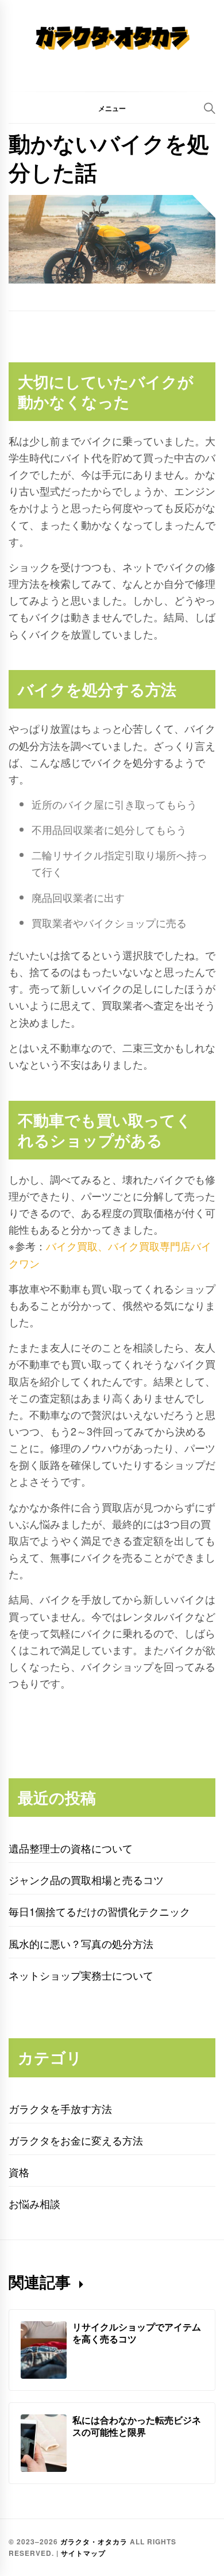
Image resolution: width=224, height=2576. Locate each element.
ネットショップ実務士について (81, 1975)
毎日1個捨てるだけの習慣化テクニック (99, 1911)
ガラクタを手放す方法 (60, 2108)
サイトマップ (83, 2553)
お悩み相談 (34, 2203)
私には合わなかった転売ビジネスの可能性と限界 (137, 2426)
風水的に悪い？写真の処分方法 (81, 1943)
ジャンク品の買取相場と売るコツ (86, 1880)
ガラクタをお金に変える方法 (76, 2140)
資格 (19, 2172)
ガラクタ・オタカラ (94, 2541)
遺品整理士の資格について (71, 1848)
